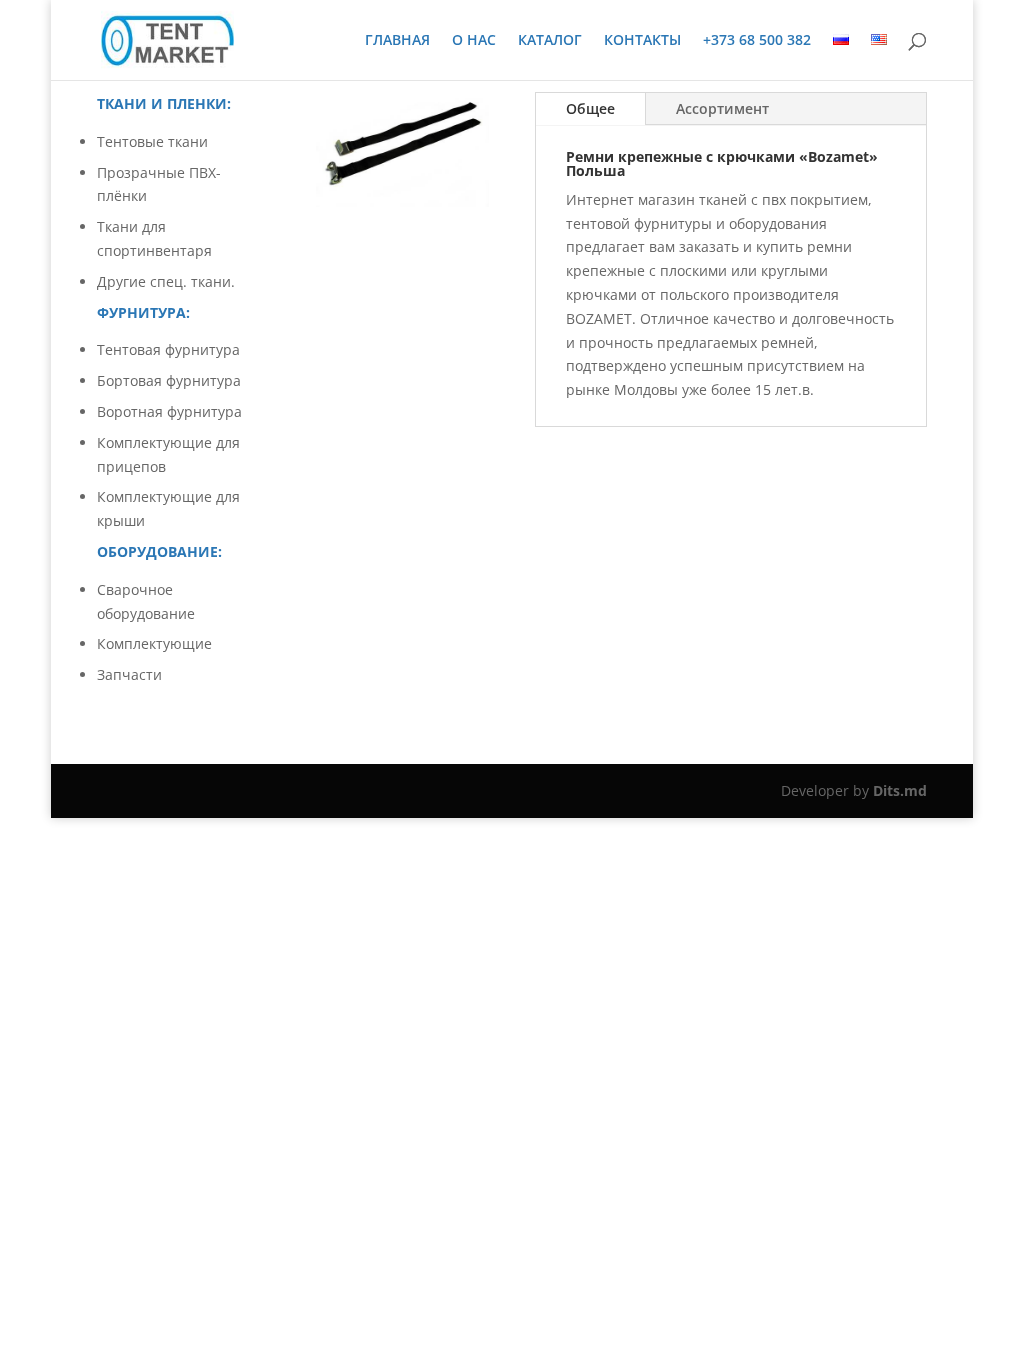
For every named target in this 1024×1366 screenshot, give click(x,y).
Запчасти (129, 674)
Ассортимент (722, 108)
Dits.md (900, 790)
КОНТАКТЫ (642, 41)
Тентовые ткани (152, 141)
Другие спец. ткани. (166, 281)
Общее (590, 108)
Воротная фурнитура (169, 411)
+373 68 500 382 (757, 41)
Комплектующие (154, 643)
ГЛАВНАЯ (397, 41)
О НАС (474, 41)
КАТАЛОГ (550, 41)
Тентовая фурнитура (168, 349)
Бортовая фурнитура (169, 380)
